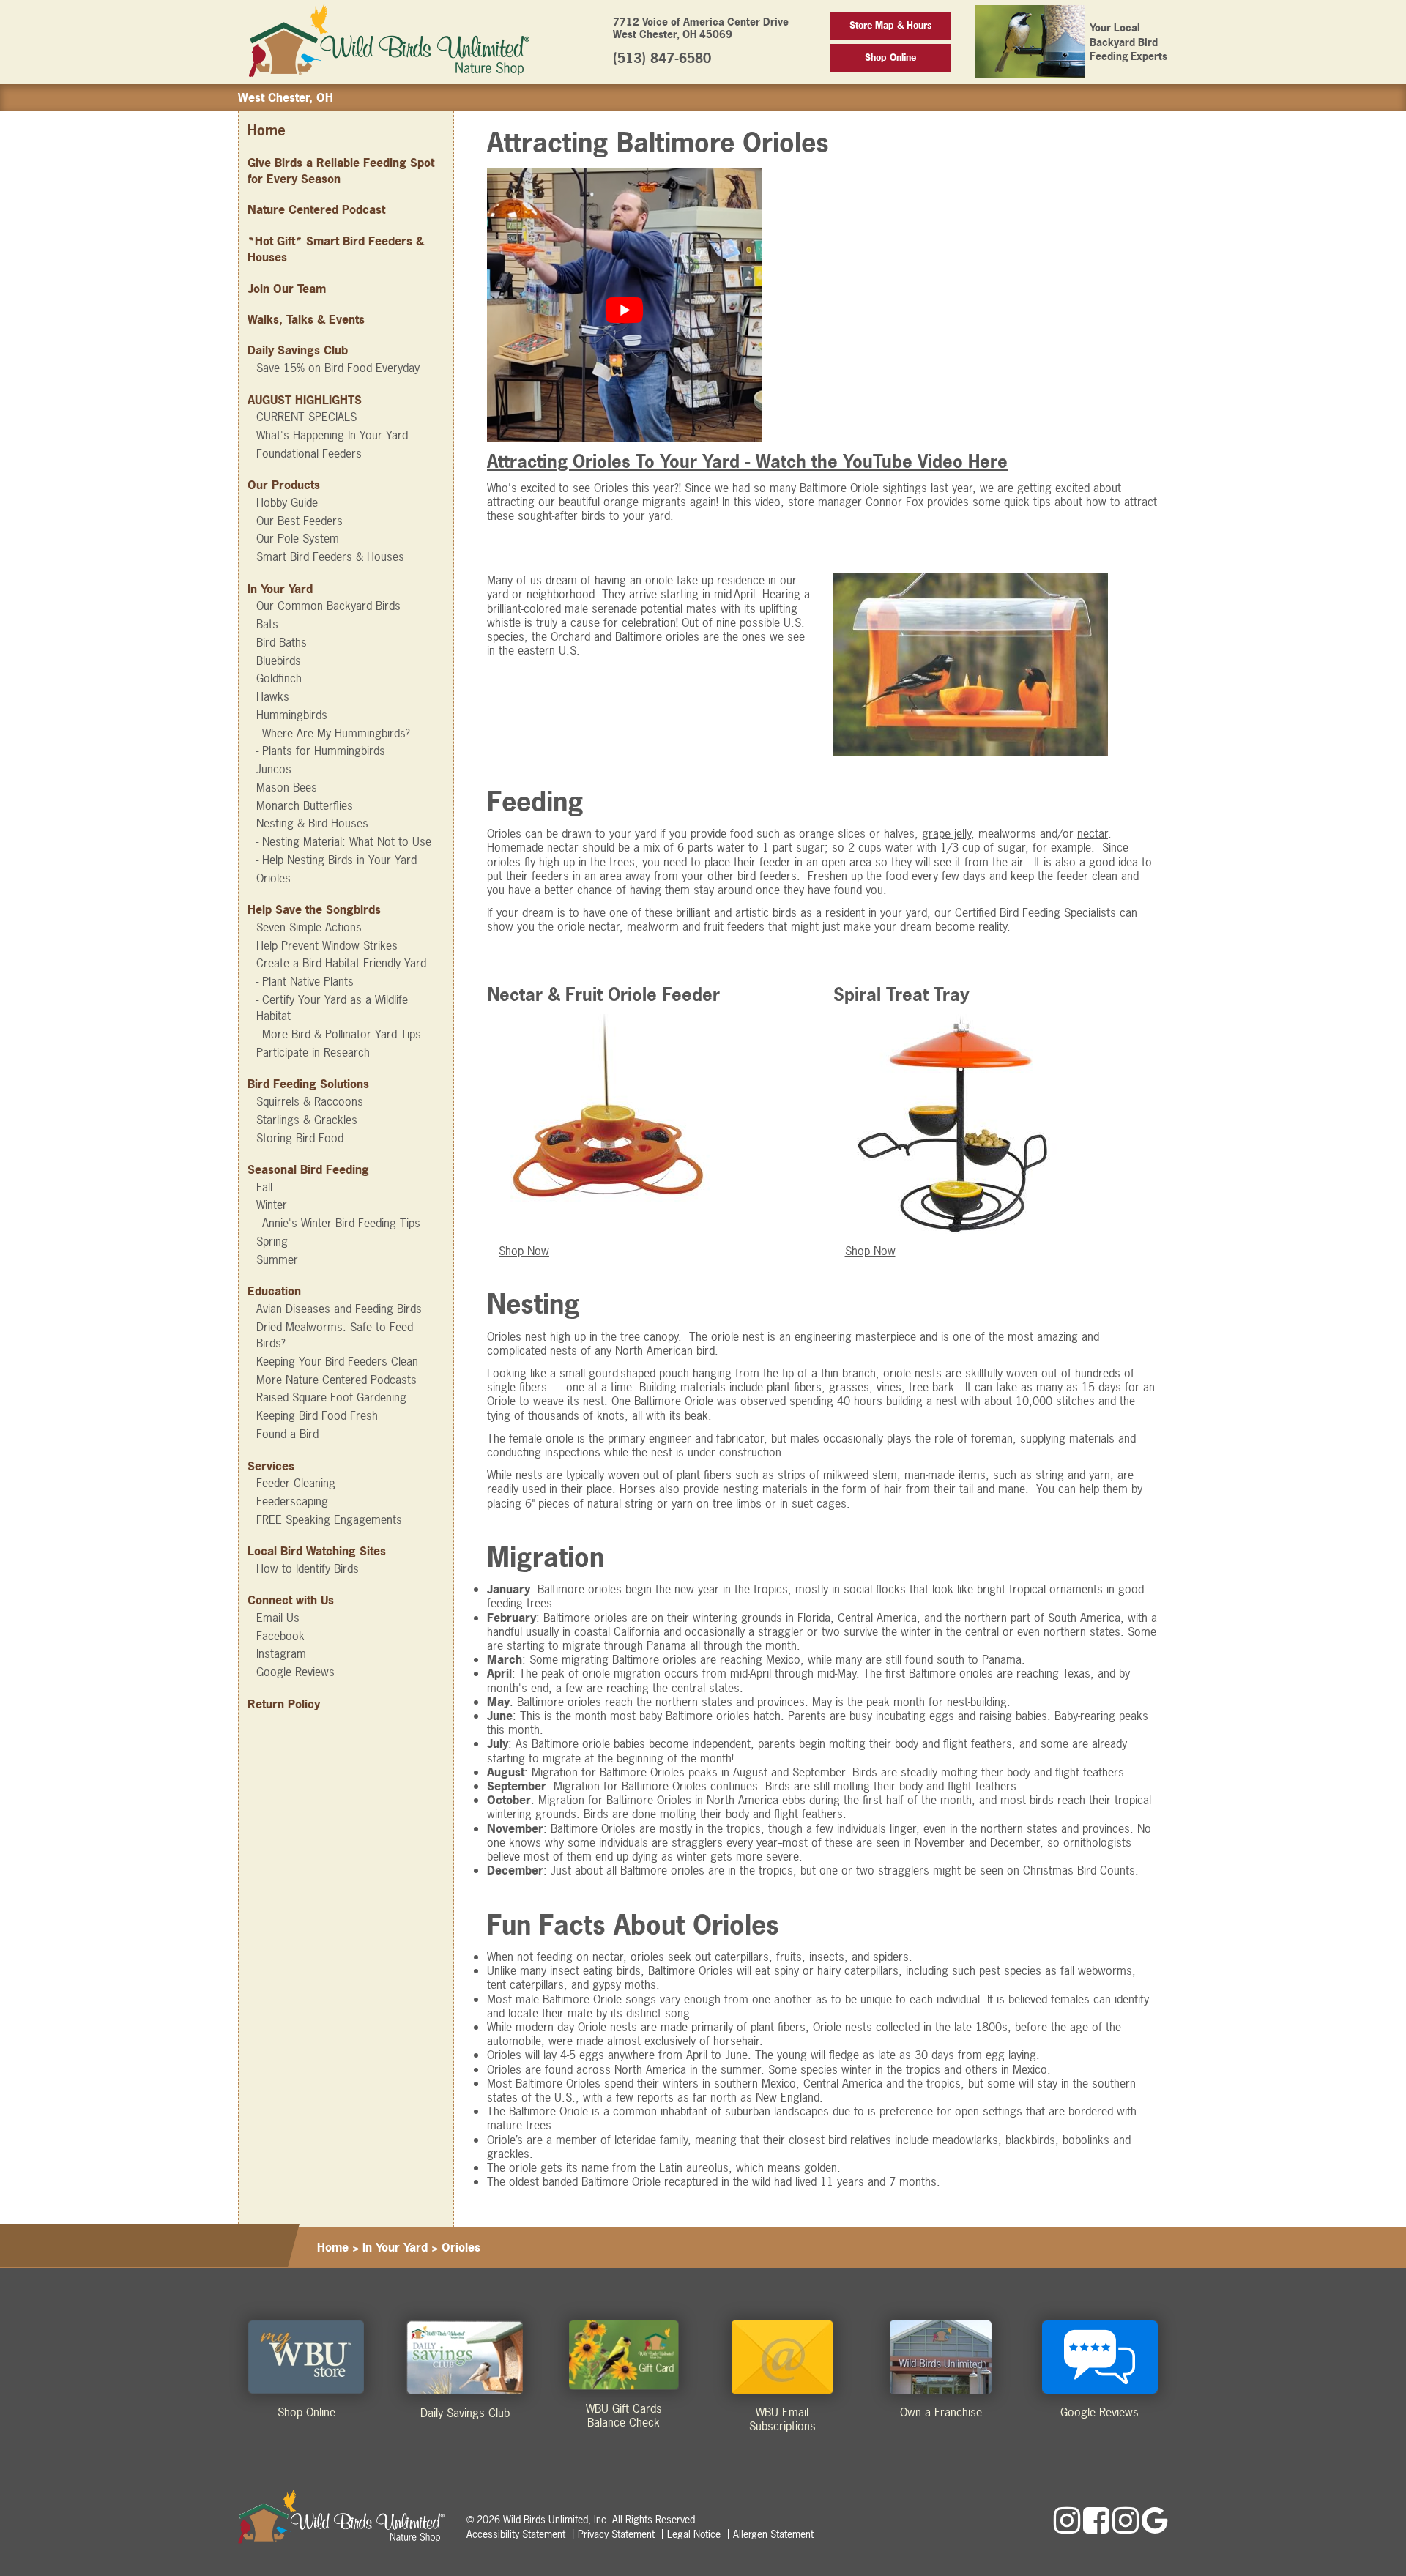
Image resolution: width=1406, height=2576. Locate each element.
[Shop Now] (609, 1022)
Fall (264, 1187)
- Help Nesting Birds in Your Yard (336, 860)
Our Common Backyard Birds (328, 606)
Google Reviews (295, 1672)
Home (267, 131)
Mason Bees (287, 787)
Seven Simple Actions (309, 927)
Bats (267, 624)
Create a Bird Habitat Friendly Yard (341, 963)
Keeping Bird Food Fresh (317, 1415)
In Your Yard (280, 589)
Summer (277, 1259)
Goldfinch (279, 678)
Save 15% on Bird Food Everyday (338, 368)
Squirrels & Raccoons (310, 1101)
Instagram (281, 1653)
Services (271, 1466)
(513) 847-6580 (662, 58)
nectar (1093, 833)
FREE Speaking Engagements (329, 1519)
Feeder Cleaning (296, 1483)
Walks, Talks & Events (306, 319)
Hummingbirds (292, 715)
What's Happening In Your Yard (332, 435)
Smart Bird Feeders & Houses (330, 556)
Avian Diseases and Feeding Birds (339, 1309)
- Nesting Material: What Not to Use (344, 841)
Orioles (274, 878)
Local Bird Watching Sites (317, 1551)
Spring (272, 1241)
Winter (272, 1205)
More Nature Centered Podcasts (336, 1380)
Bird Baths (282, 642)
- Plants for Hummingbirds (321, 751)
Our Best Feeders (300, 521)
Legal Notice (694, 2534)
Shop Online (890, 57)
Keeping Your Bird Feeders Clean (337, 1361)
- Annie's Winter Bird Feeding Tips (338, 1223)
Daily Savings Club (298, 350)
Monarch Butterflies (305, 805)
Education (274, 1291)
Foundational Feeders (309, 453)
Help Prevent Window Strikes (327, 945)
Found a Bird (287, 1434)
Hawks (273, 696)
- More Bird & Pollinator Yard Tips (339, 1034)
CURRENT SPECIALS (306, 417)
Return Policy (284, 1704)
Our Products (284, 485)
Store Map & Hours (890, 25)
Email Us (278, 1618)
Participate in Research (313, 1052)
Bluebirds (279, 660)
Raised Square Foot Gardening (331, 1397)
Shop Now (524, 1251)
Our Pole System (298, 538)
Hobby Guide (287, 502)
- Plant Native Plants (305, 981)
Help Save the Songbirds (314, 909)
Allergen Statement (773, 2534)
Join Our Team (287, 289)
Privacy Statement (616, 2534)
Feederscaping (292, 1501)
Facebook (280, 1636)
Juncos (274, 769)
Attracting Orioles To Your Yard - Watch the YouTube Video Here (747, 461)
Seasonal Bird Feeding (308, 1169)
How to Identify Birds (308, 1568)
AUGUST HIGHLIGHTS (305, 400)
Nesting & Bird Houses (312, 823)
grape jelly (946, 833)
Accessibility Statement (516, 2534)
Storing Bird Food (300, 1138)
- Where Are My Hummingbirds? (333, 733)
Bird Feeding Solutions (308, 1084)
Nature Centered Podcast (316, 209)
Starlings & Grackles (307, 1120)
